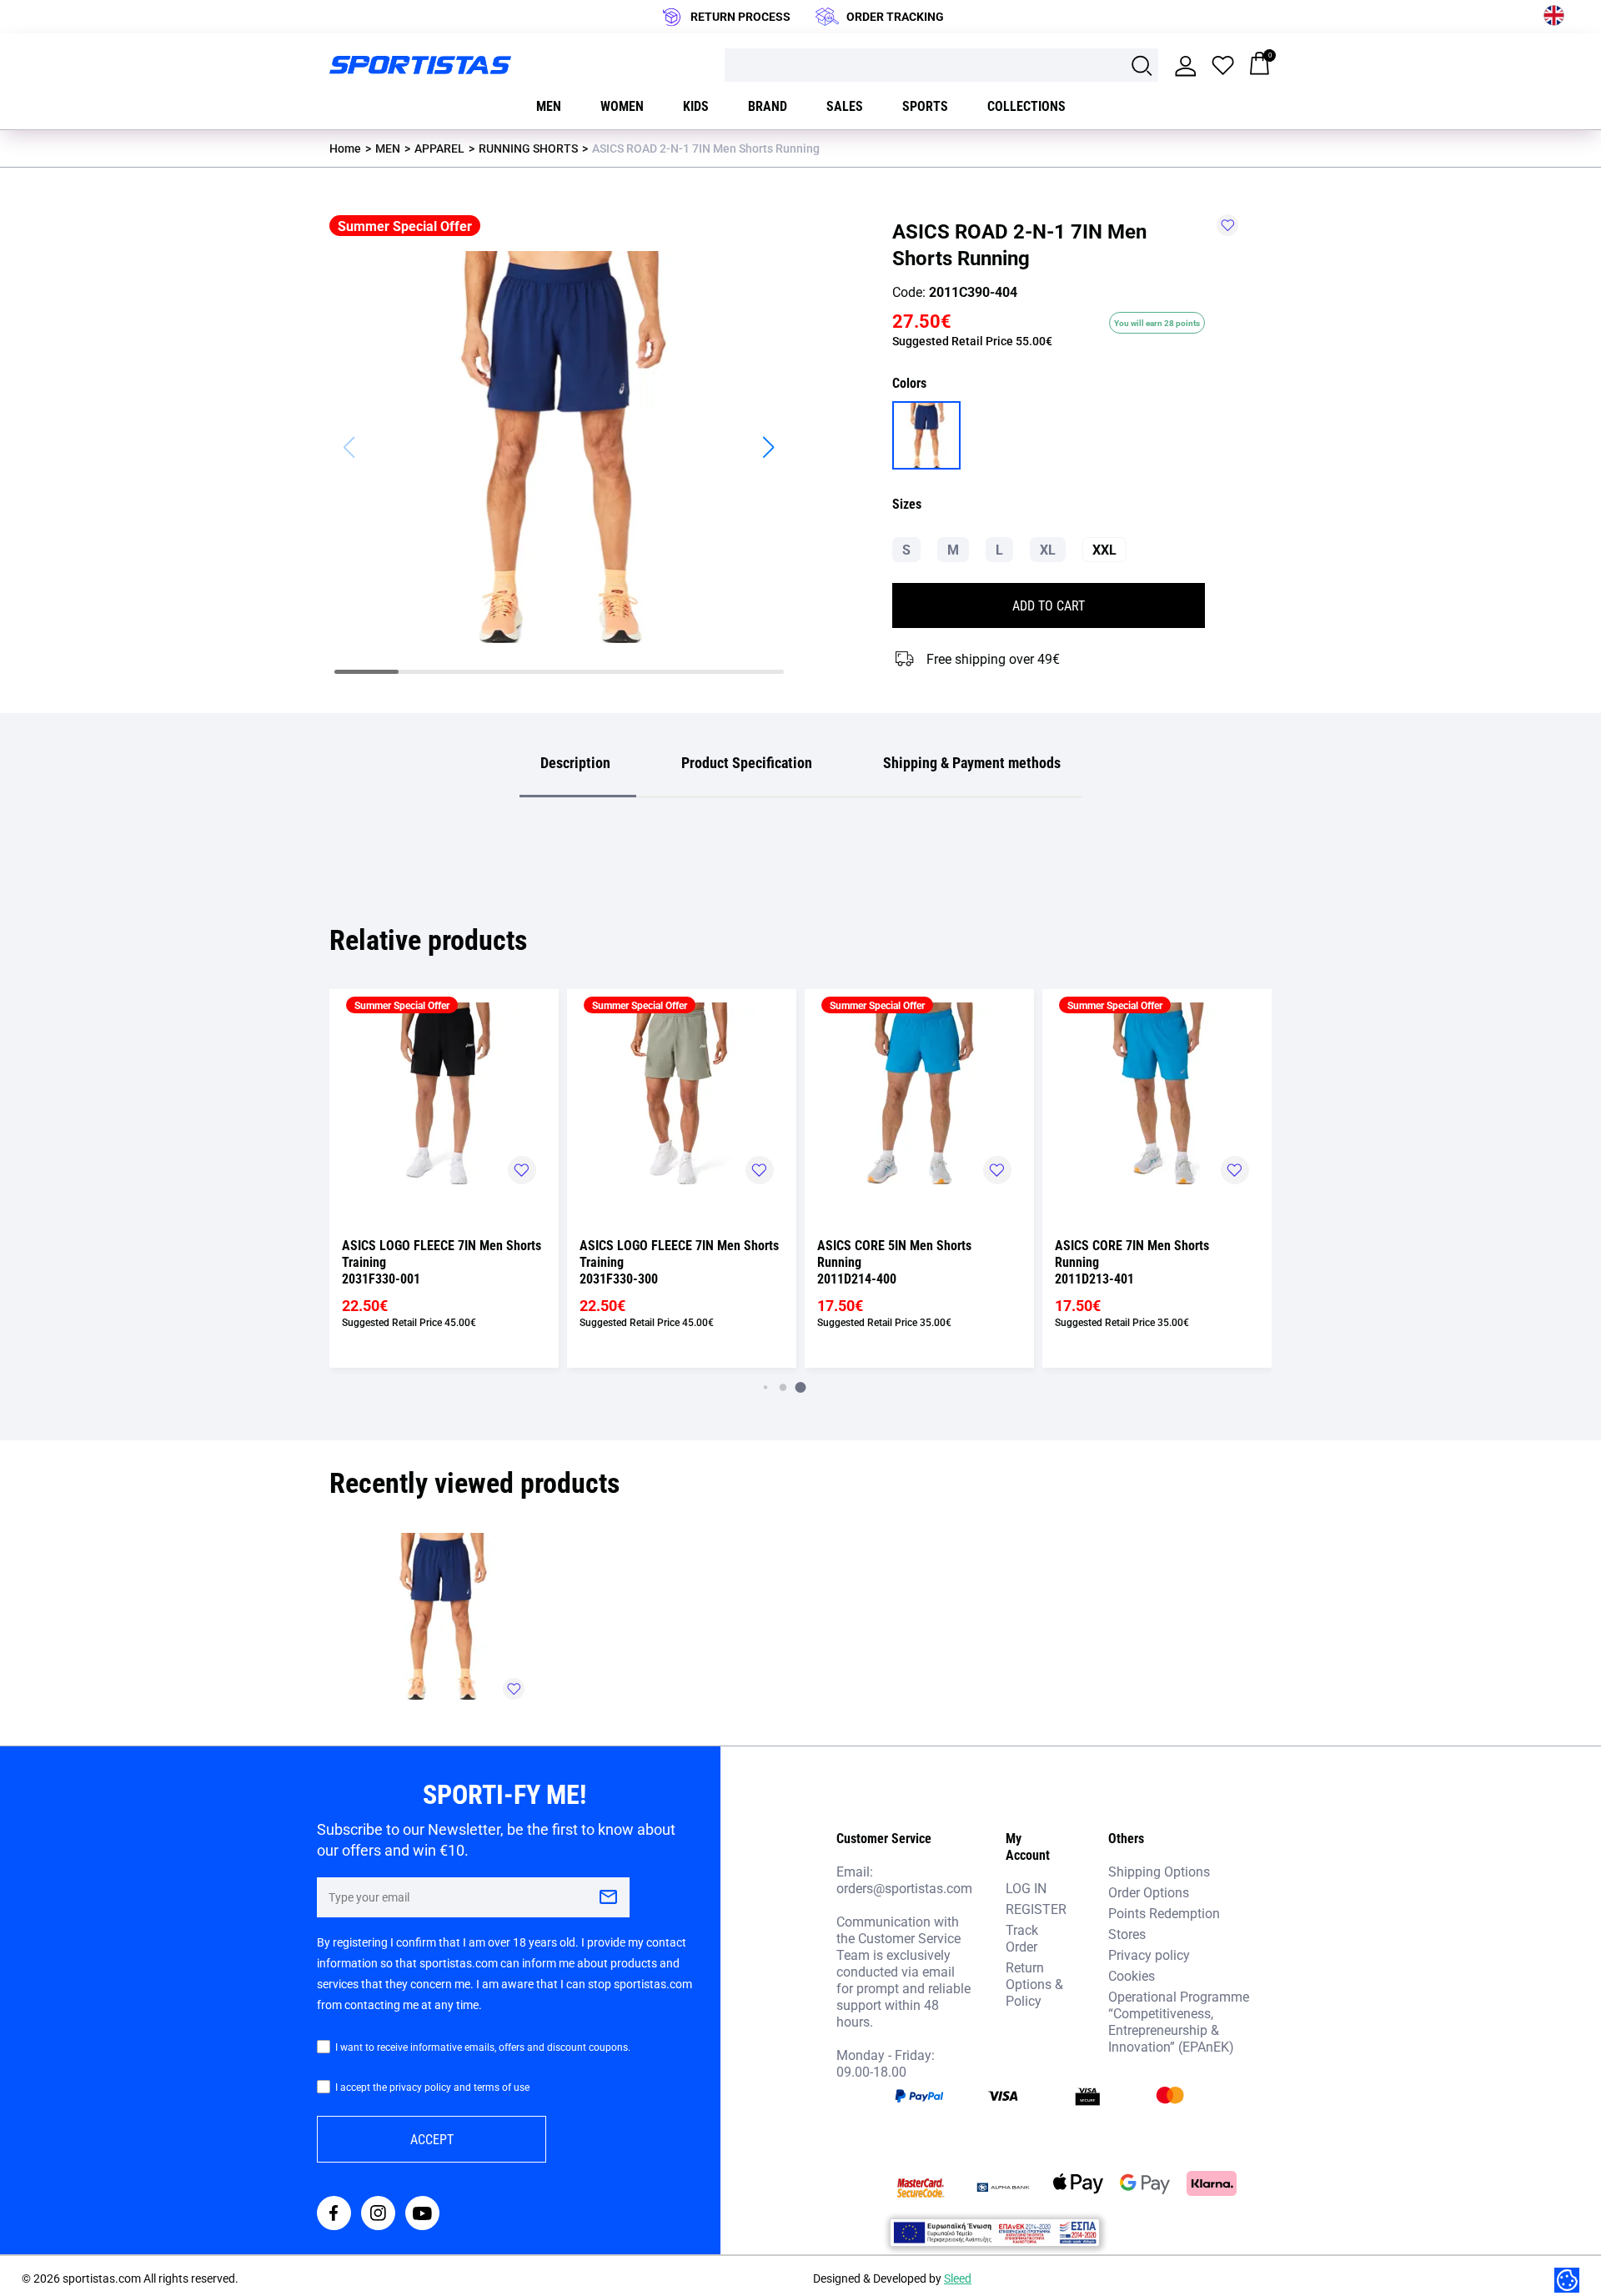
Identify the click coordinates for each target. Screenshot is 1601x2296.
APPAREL (439, 148)
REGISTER (1036, 1909)
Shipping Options (1159, 1871)
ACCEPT (432, 2139)
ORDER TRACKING (895, 16)
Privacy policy (1149, 1954)
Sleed (958, 2278)
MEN (388, 148)
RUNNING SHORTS (528, 148)
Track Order (1022, 1938)
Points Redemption (1164, 1913)
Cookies (1132, 1975)
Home (345, 148)
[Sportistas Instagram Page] (378, 2215)
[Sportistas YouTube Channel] (422, 2215)
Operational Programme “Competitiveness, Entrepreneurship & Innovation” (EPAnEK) (1179, 2021)
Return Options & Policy (1034, 1984)
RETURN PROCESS (740, 16)
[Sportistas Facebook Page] (334, 2215)
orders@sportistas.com (904, 1888)
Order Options (1149, 1892)
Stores (1127, 1934)
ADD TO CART (1049, 605)
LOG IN (1026, 1888)
